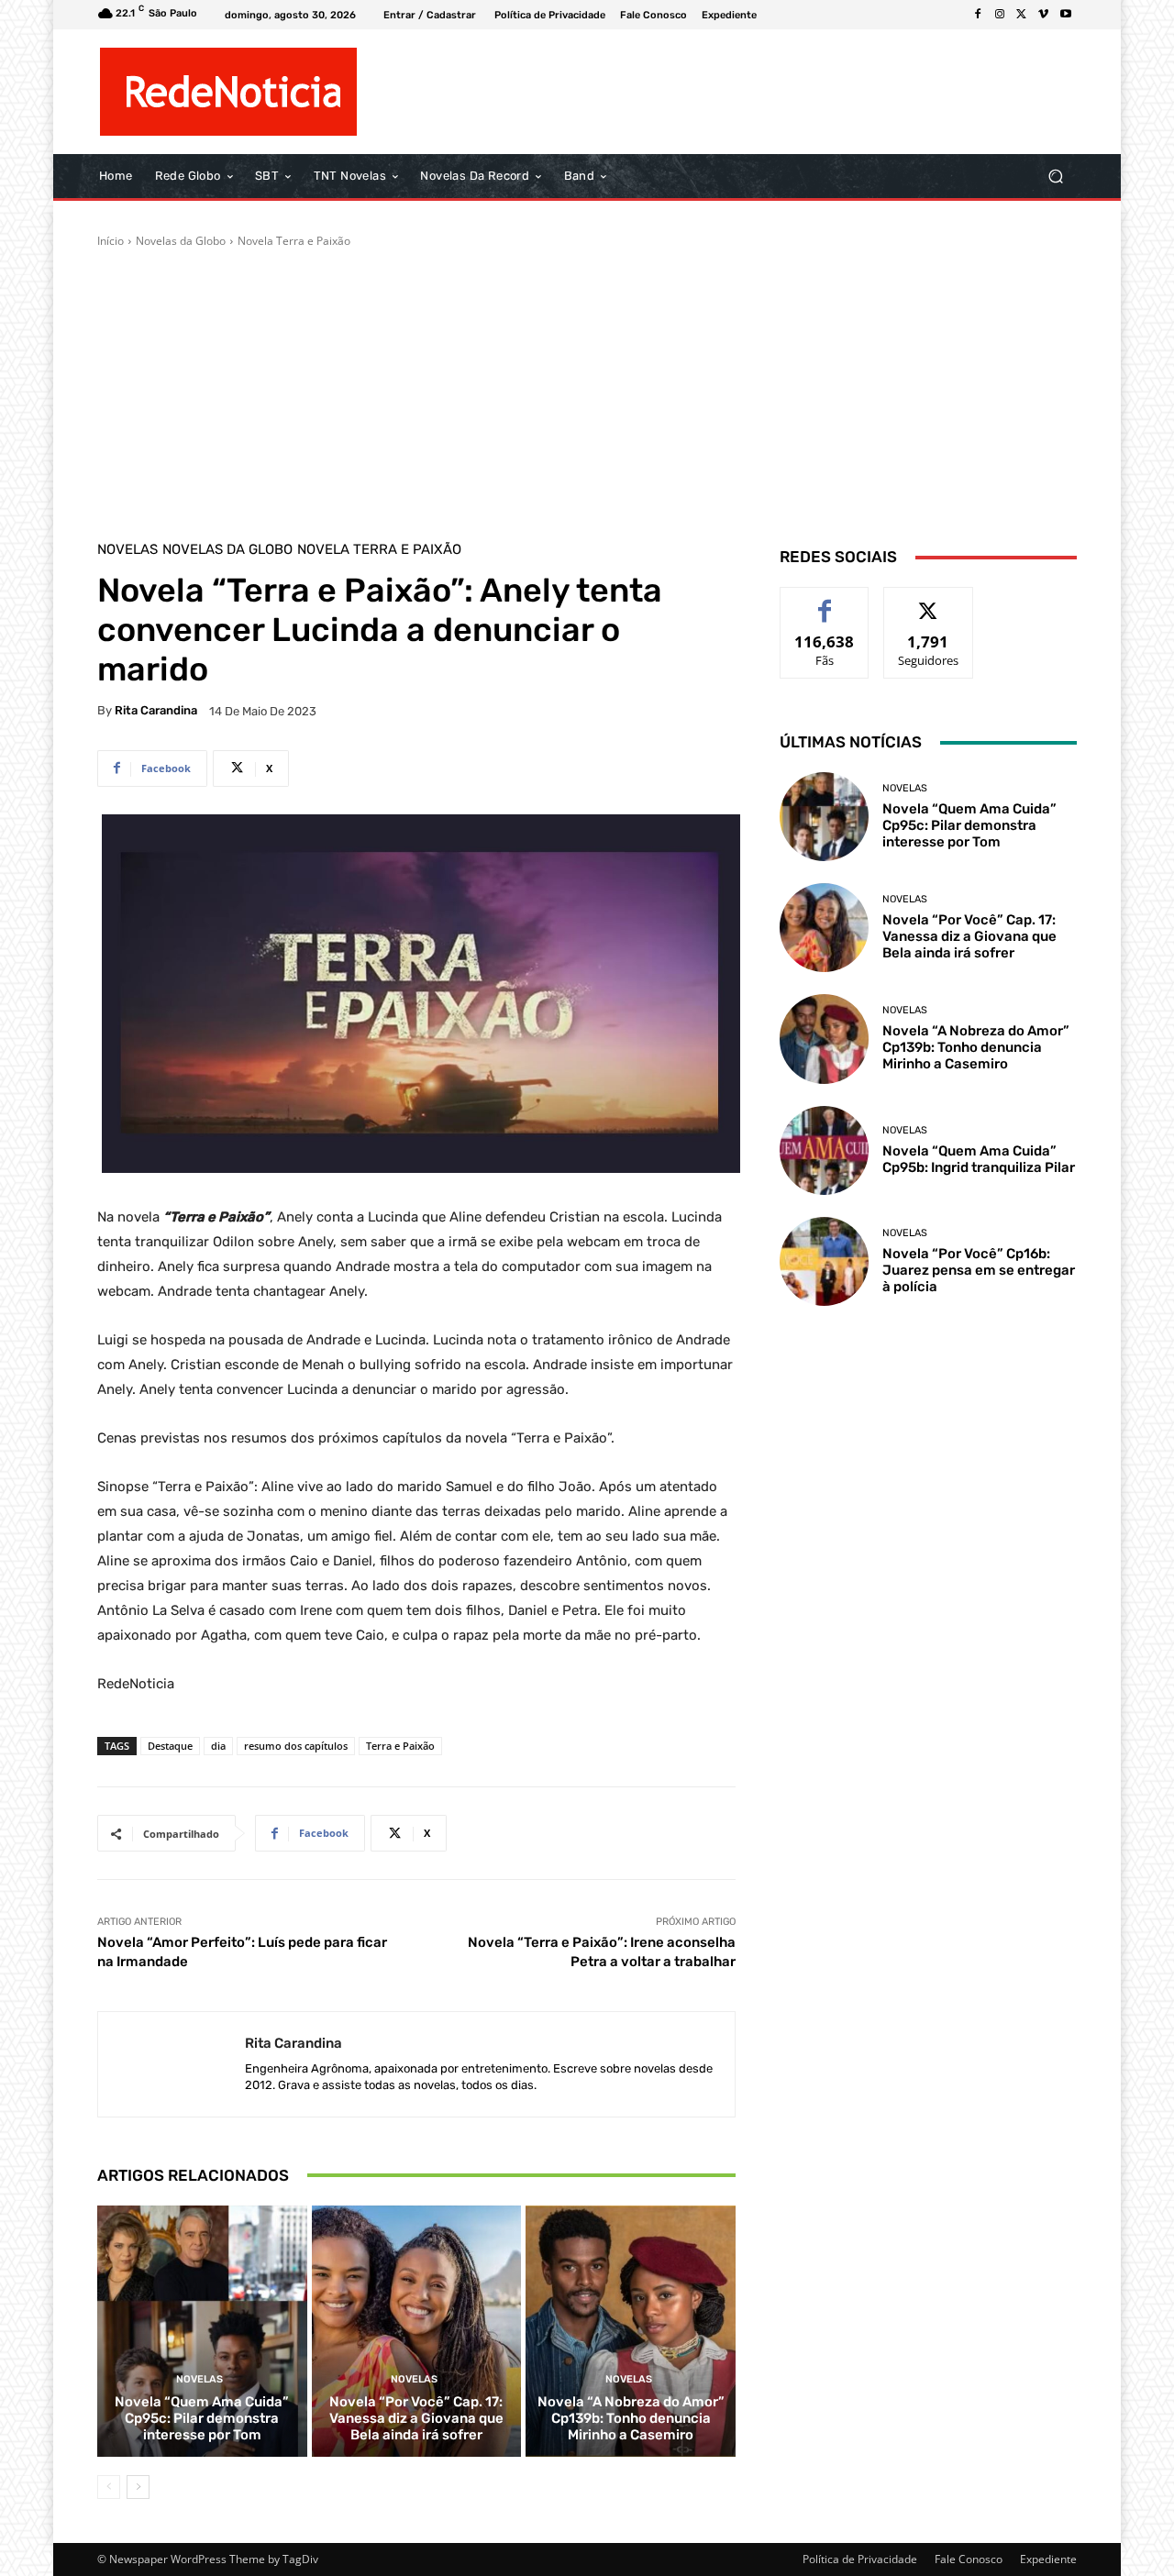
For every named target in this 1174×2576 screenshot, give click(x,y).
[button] (1055, 177)
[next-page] (138, 2487)
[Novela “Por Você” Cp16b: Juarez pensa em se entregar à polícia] (824, 1261)
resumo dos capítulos (296, 1746)
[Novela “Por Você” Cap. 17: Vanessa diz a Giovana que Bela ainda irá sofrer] (417, 2331)
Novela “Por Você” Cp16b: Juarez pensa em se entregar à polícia (979, 1270)
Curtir (825, 601)
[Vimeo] (1044, 15)
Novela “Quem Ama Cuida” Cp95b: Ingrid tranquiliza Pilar (979, 1159)
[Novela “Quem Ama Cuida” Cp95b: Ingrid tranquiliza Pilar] (824, 1150)
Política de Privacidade (860, 2559)
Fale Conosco (969, 2559)
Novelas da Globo (181, 241)
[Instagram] (1000, 15)
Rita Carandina (156, 710)
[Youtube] (1066, 15)
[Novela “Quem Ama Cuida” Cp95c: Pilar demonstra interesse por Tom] (202, 2331)
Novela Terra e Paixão (294, 241)
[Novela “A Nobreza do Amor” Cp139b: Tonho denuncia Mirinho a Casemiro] (631, 2331)
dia (218, 1746)
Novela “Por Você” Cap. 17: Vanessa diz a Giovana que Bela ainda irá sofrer (416, 2418)
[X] (1022, 15)
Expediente (1048, 2559)
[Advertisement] (587, 387)
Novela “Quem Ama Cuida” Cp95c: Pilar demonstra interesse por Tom (202, 2418)
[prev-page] (109, 2487)
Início (111, 241)
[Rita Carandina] (172, 2064)
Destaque (170, 1746)
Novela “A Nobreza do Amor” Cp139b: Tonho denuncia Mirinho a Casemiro (631, 2418)
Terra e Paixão (400, 1746)
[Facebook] (978, 15)
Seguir (929, 601)
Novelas (127, 550)
